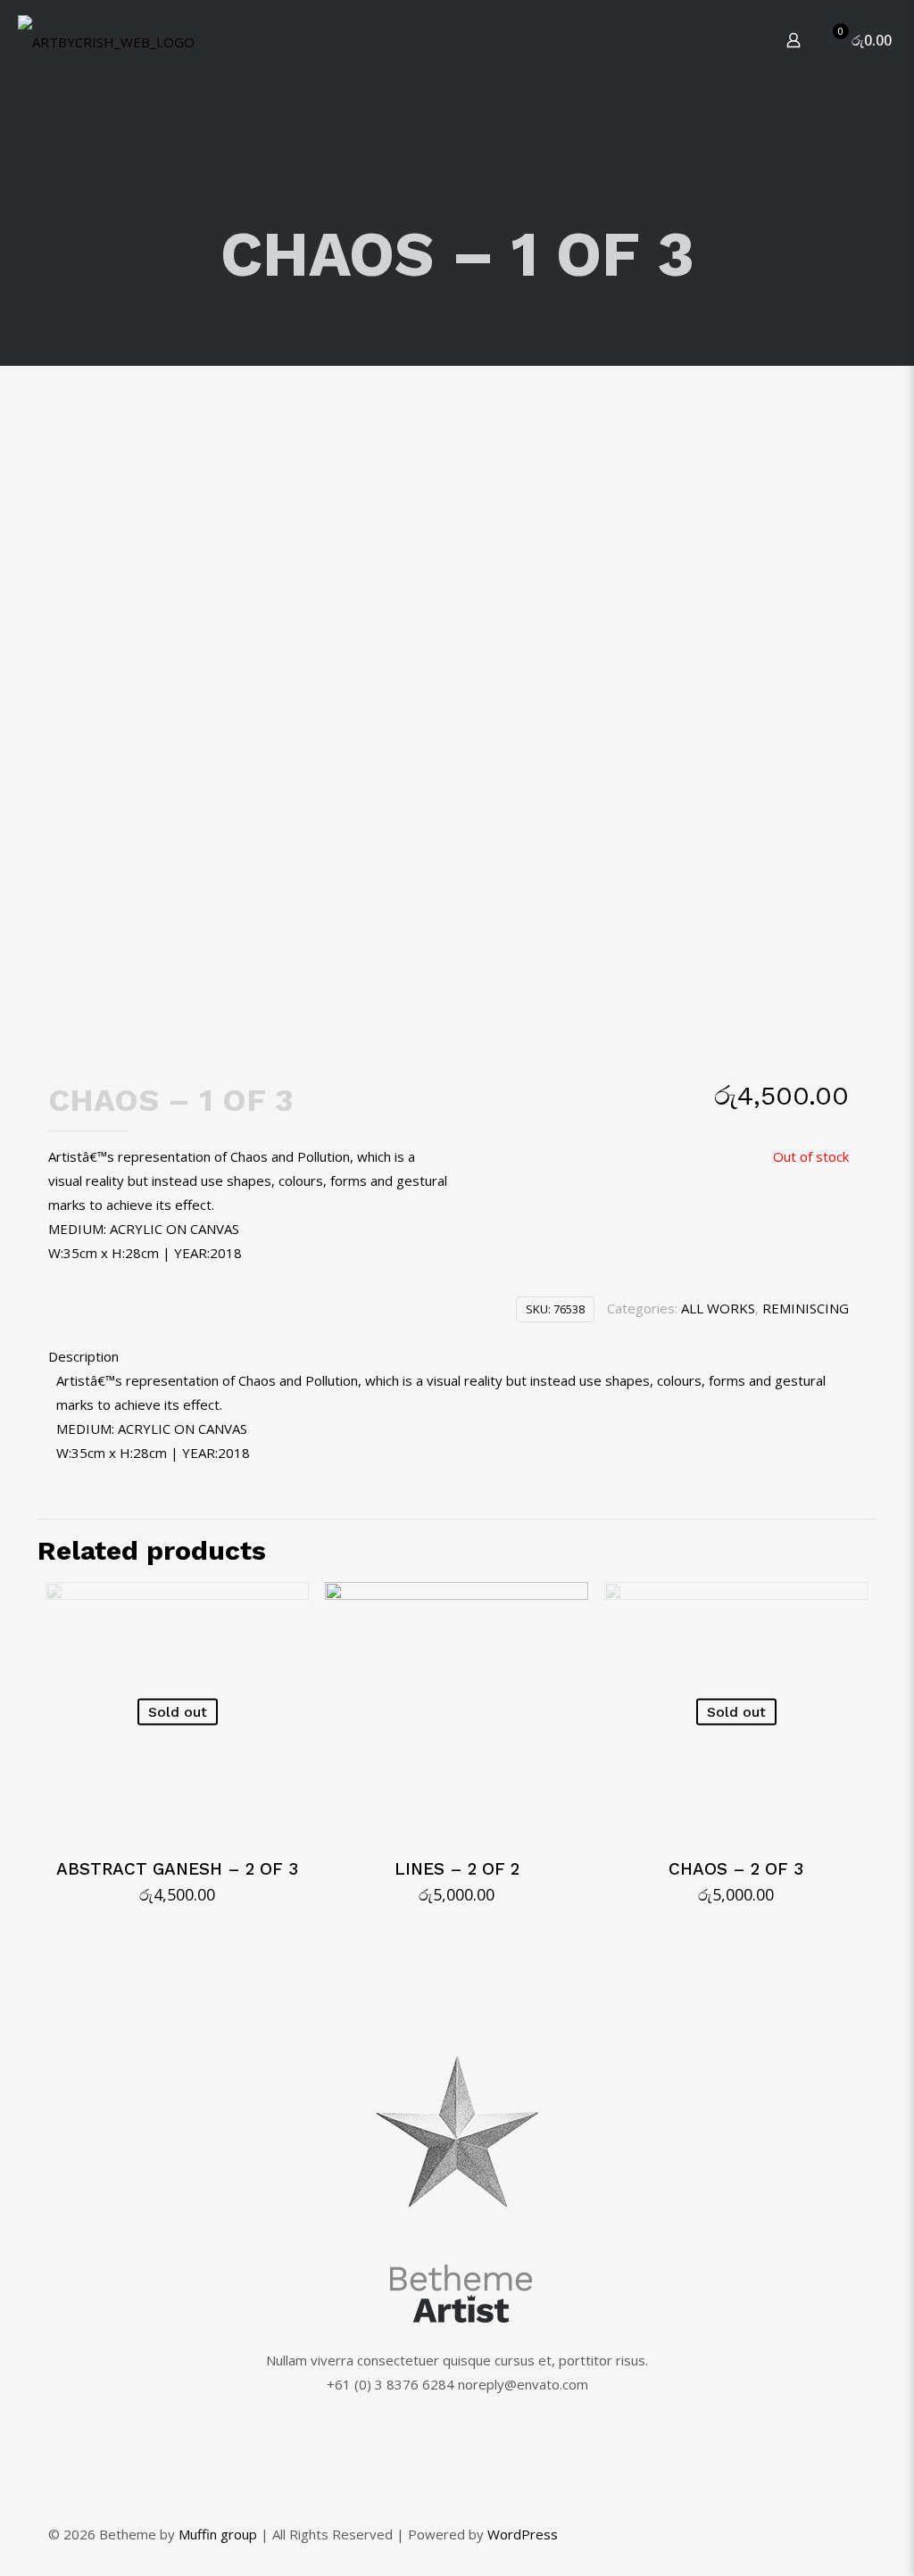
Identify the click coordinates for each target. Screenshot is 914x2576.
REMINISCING (806, 1308)
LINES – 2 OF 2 (457, 1869)
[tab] (449, 1357)
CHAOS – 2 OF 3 (736, 1869)
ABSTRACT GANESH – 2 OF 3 (177, 1869)
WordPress (523, 2534)
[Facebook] (766, 2534)
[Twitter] (790, 2534)
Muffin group (218, 2534)
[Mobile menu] (731, 40)
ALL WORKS (718, 1308)
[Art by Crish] (106, 40)
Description (83, 1356)
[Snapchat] (839, 2534)
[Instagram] (814, 2534)
